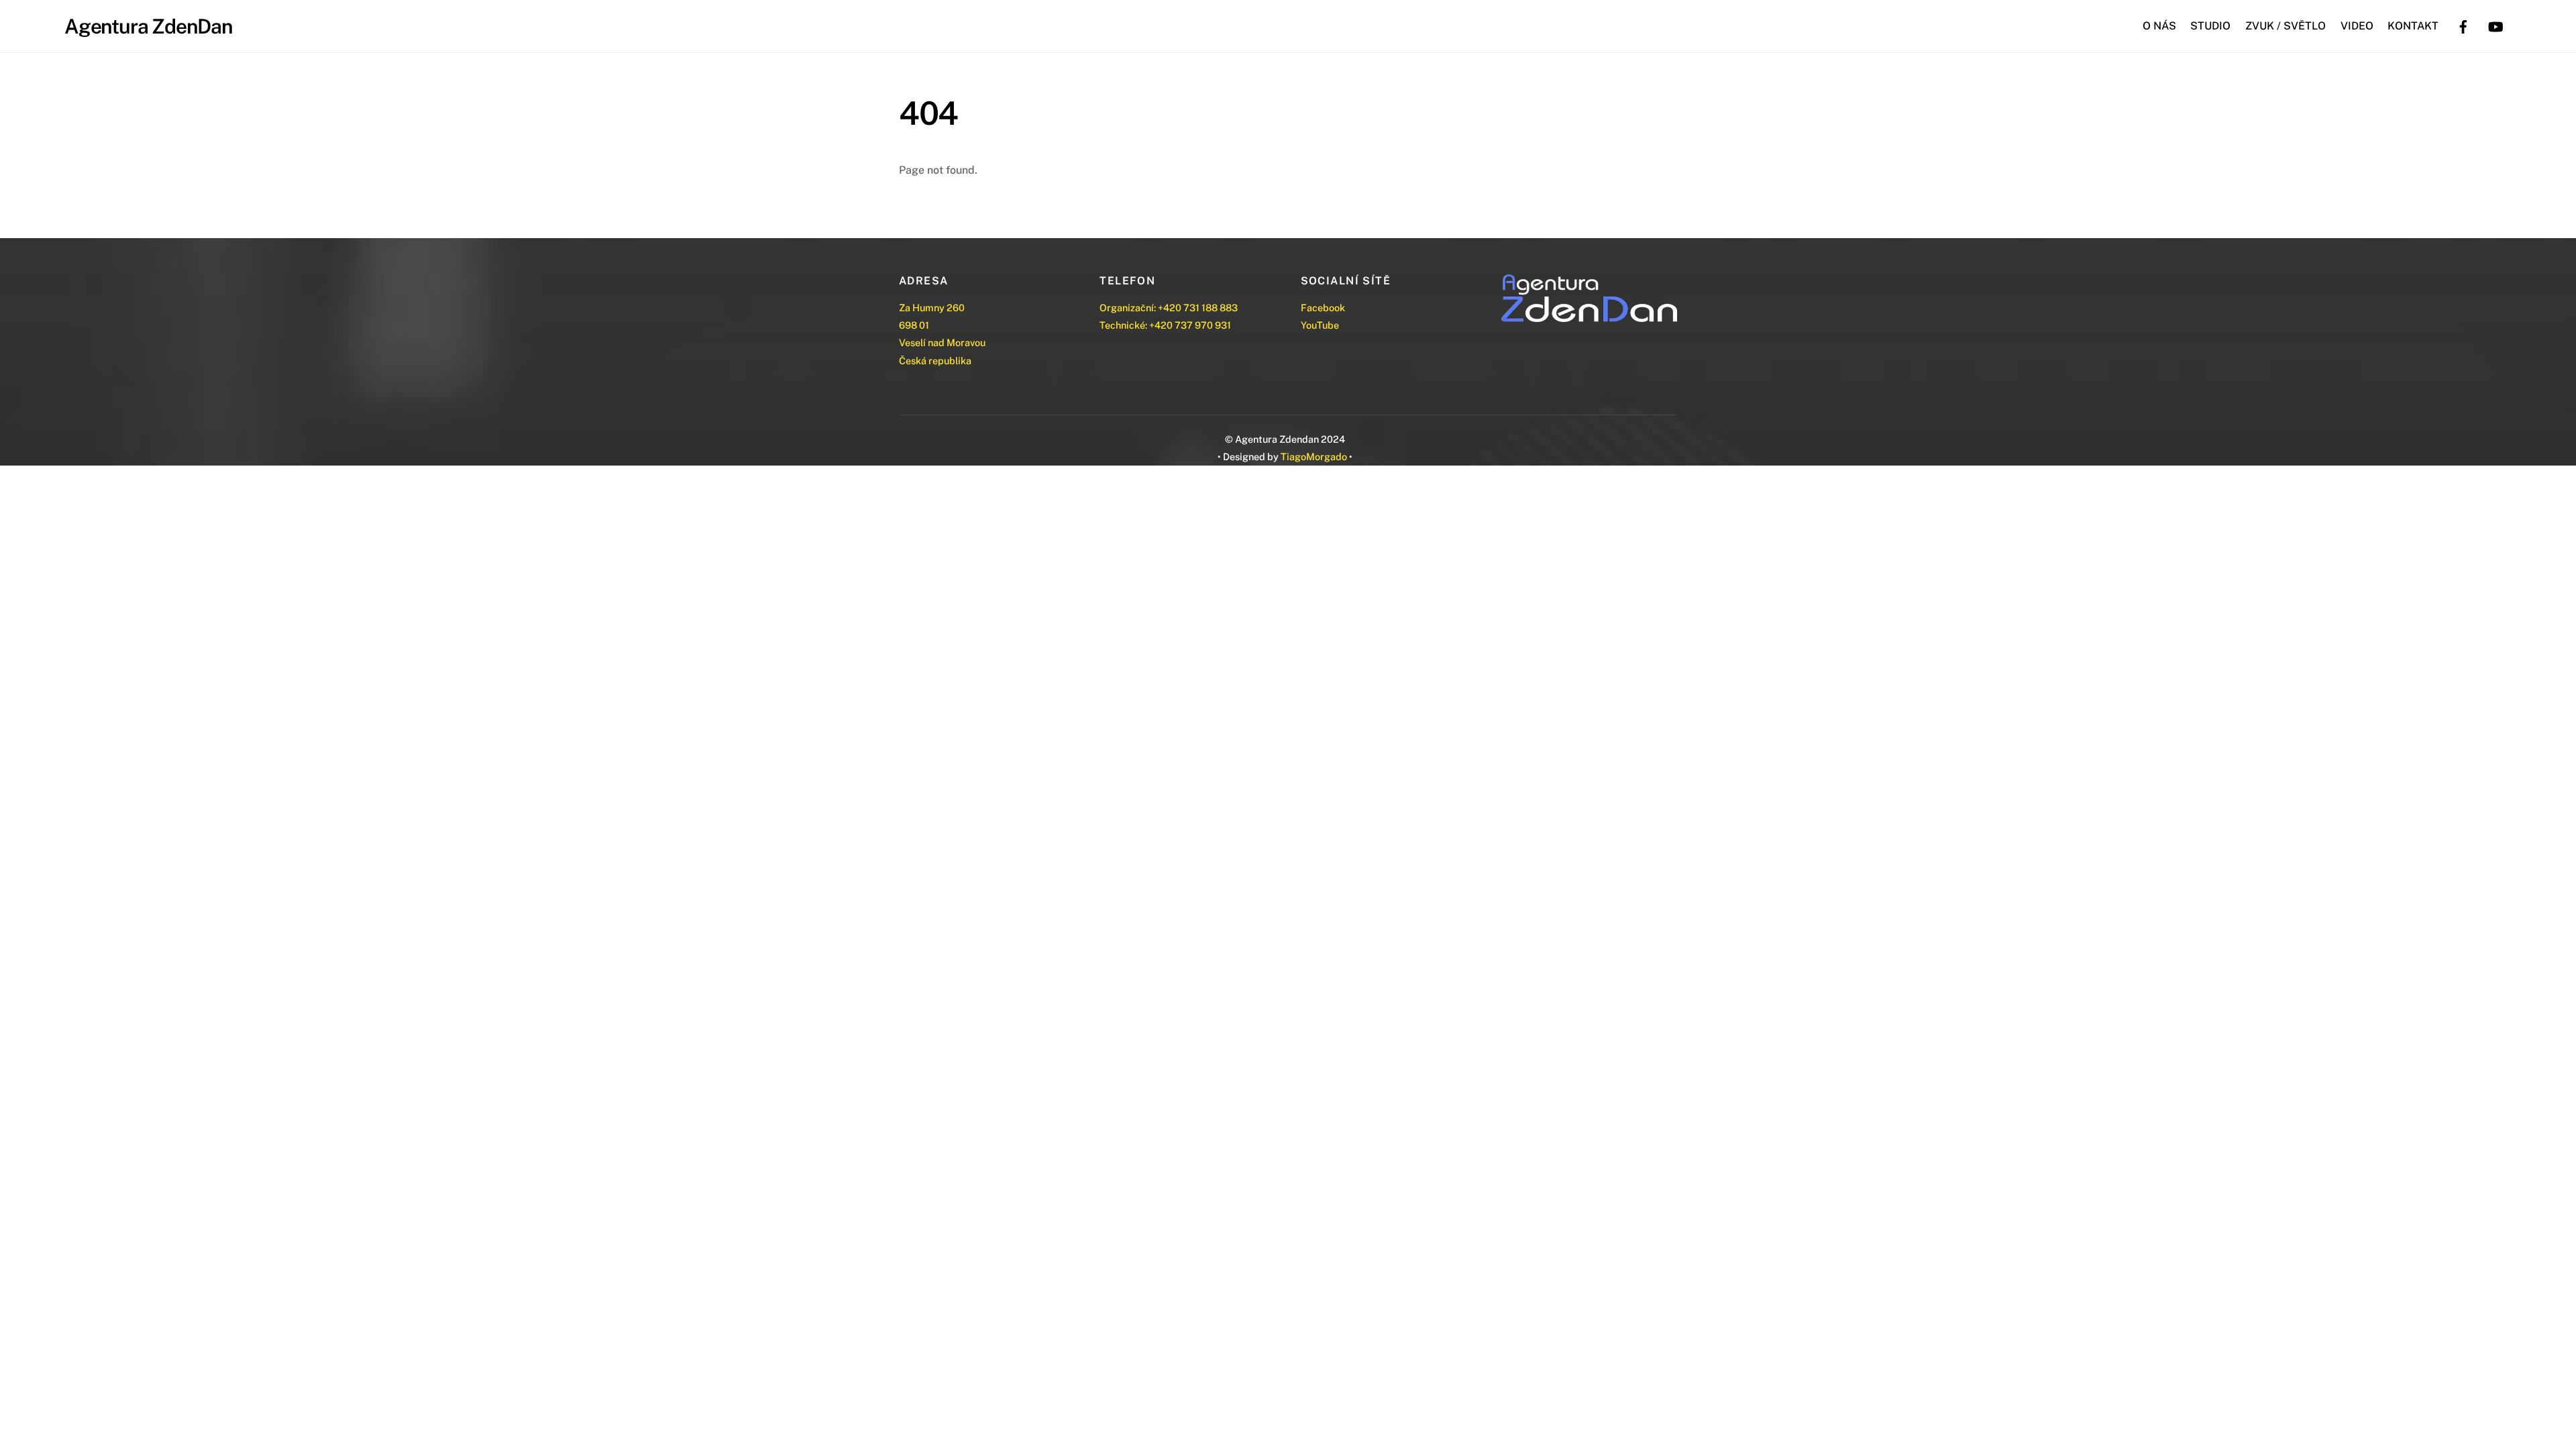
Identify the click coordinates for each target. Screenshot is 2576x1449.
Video (2357, 26)
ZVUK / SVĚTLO (2286, 26)
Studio (2210, 26)
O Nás (2159, 26)
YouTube (1320, 325)
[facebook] (2463, 25)
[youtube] (2495, 25)
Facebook (1323, 308)
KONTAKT (2413, 26)
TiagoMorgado (1314, 457)
